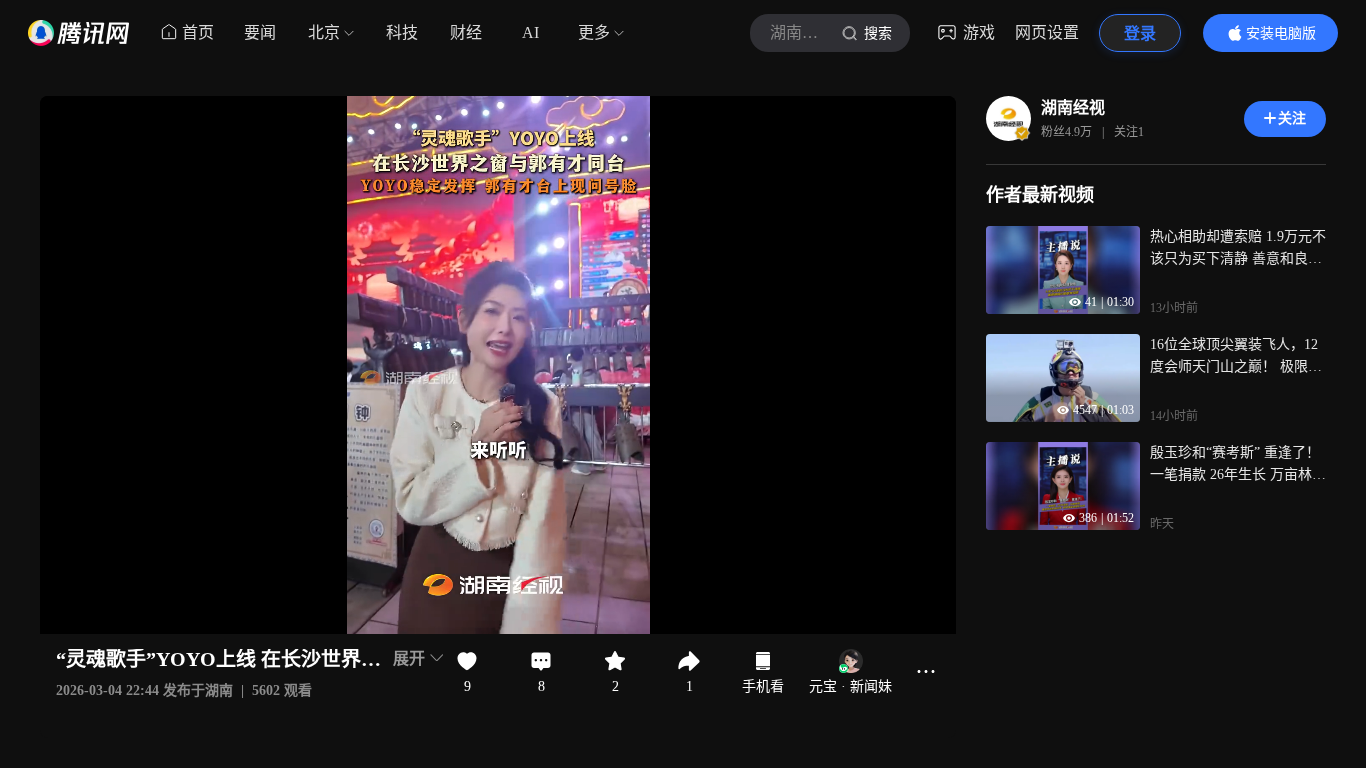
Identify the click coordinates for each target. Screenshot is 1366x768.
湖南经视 (1073, 107)
